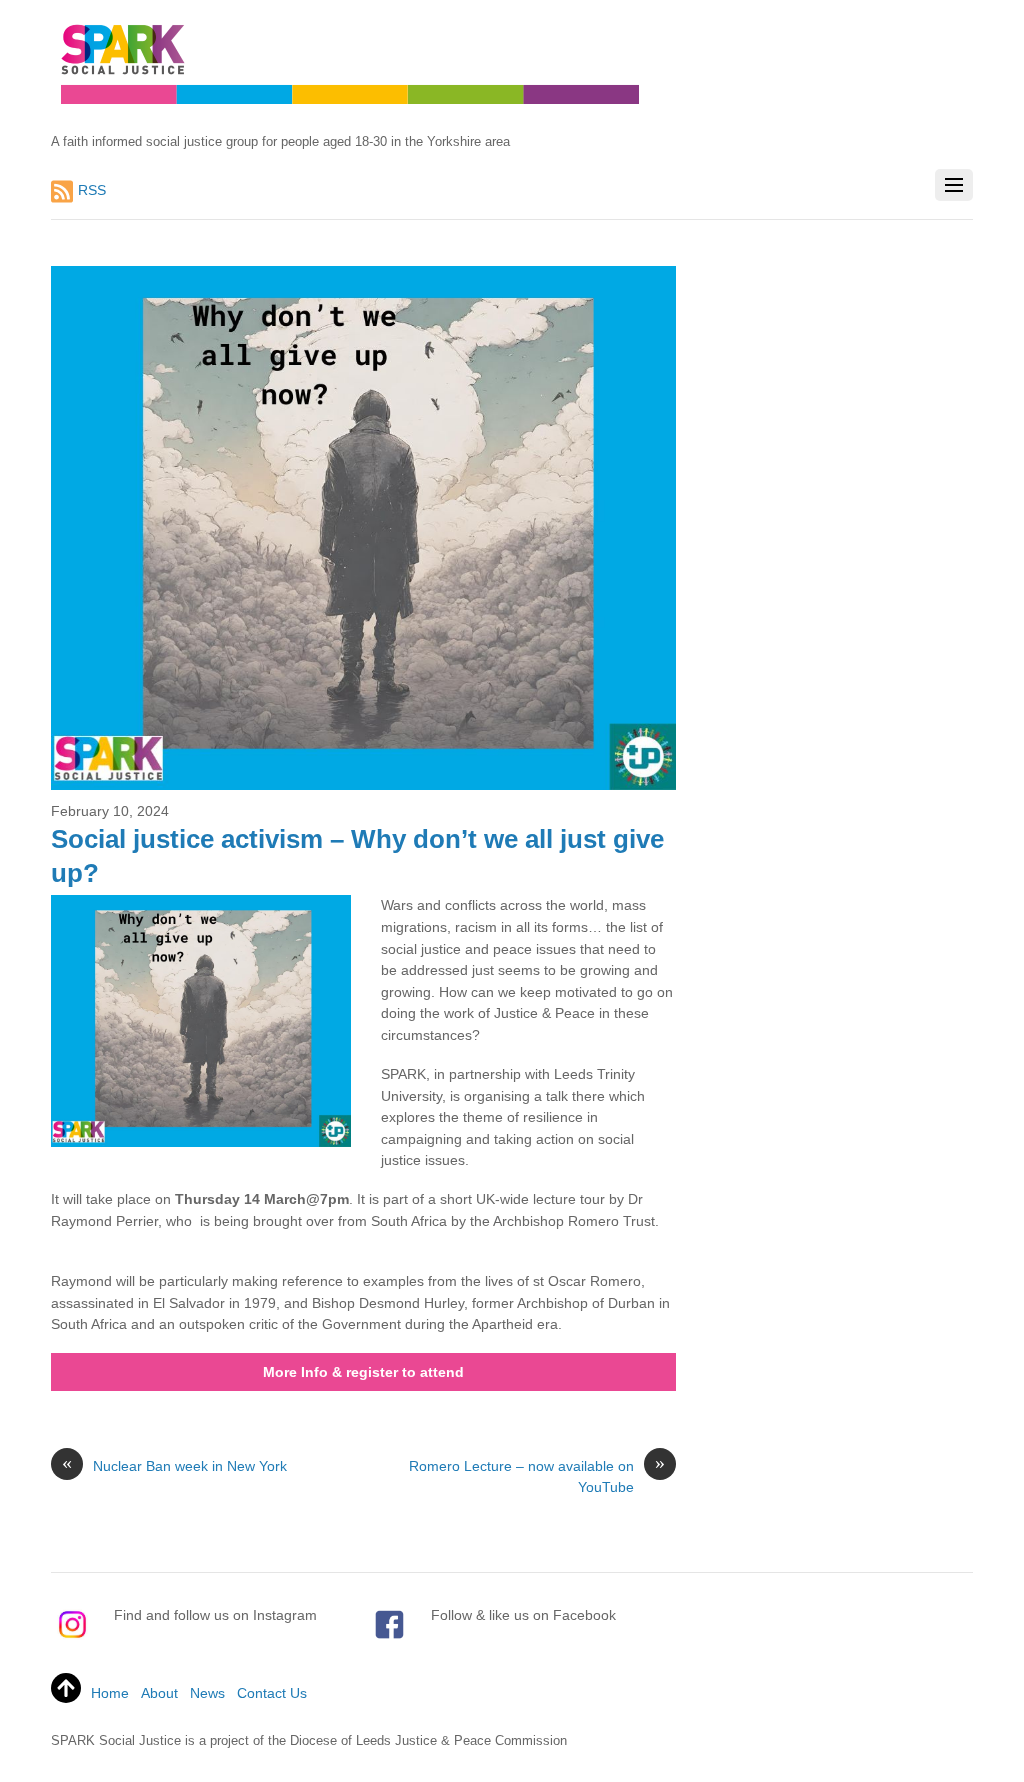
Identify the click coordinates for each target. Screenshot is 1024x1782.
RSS (92, 190)
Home (110, 1693)
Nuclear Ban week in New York (174, 1465)
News (207, 1693)
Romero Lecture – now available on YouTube (537, 1476)
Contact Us (272, 1693)
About (159, 1693)
